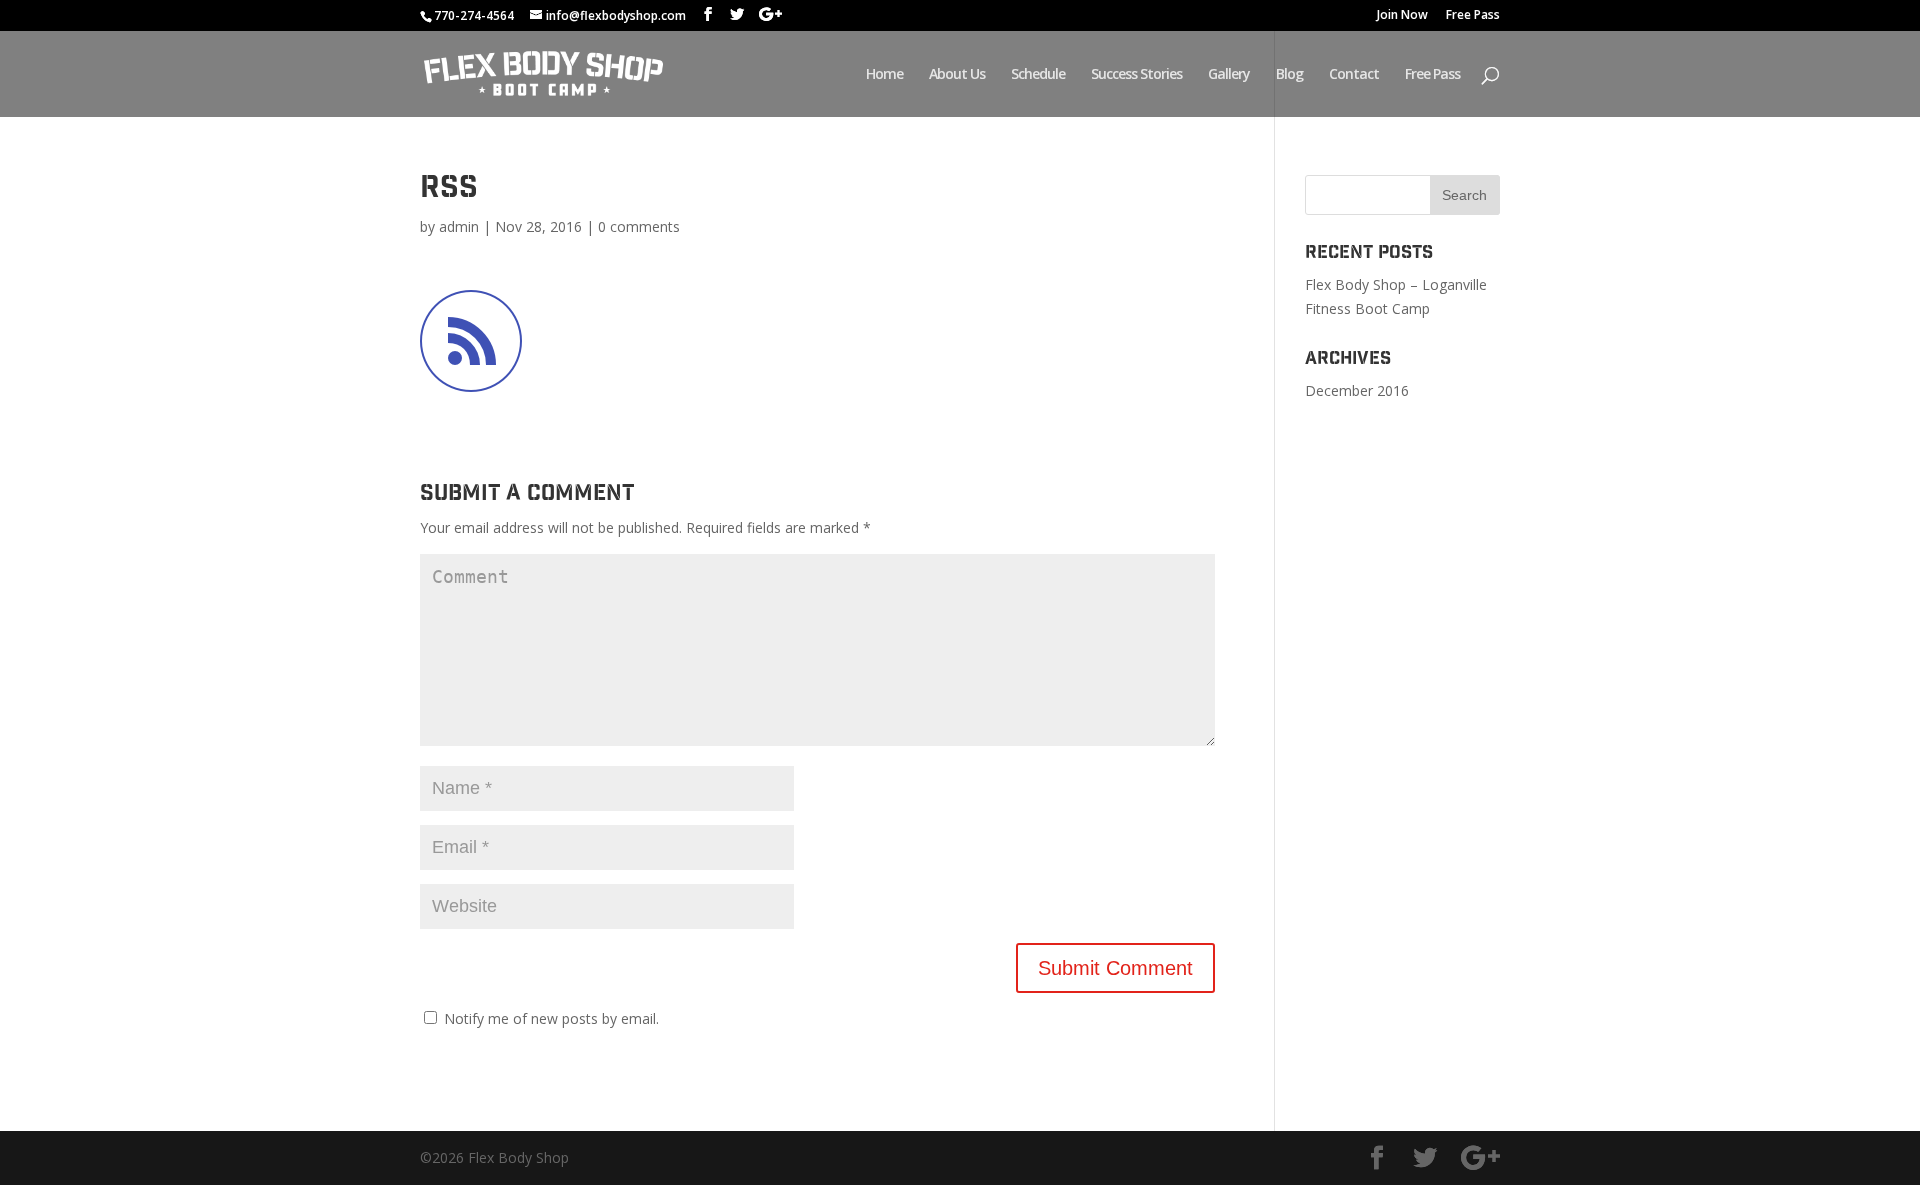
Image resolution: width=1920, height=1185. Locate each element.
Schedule (1038, 75)
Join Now (1402, 16)
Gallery (1229, 75)
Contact (1354, 75)
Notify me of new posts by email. (551, 1018)
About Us (957, 75)
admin (459, 226)
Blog (1289, 75)
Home (884, 75)
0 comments (639, 226)
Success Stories (1136, 75)
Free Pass (1473, 16)
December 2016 (1357, 390)
